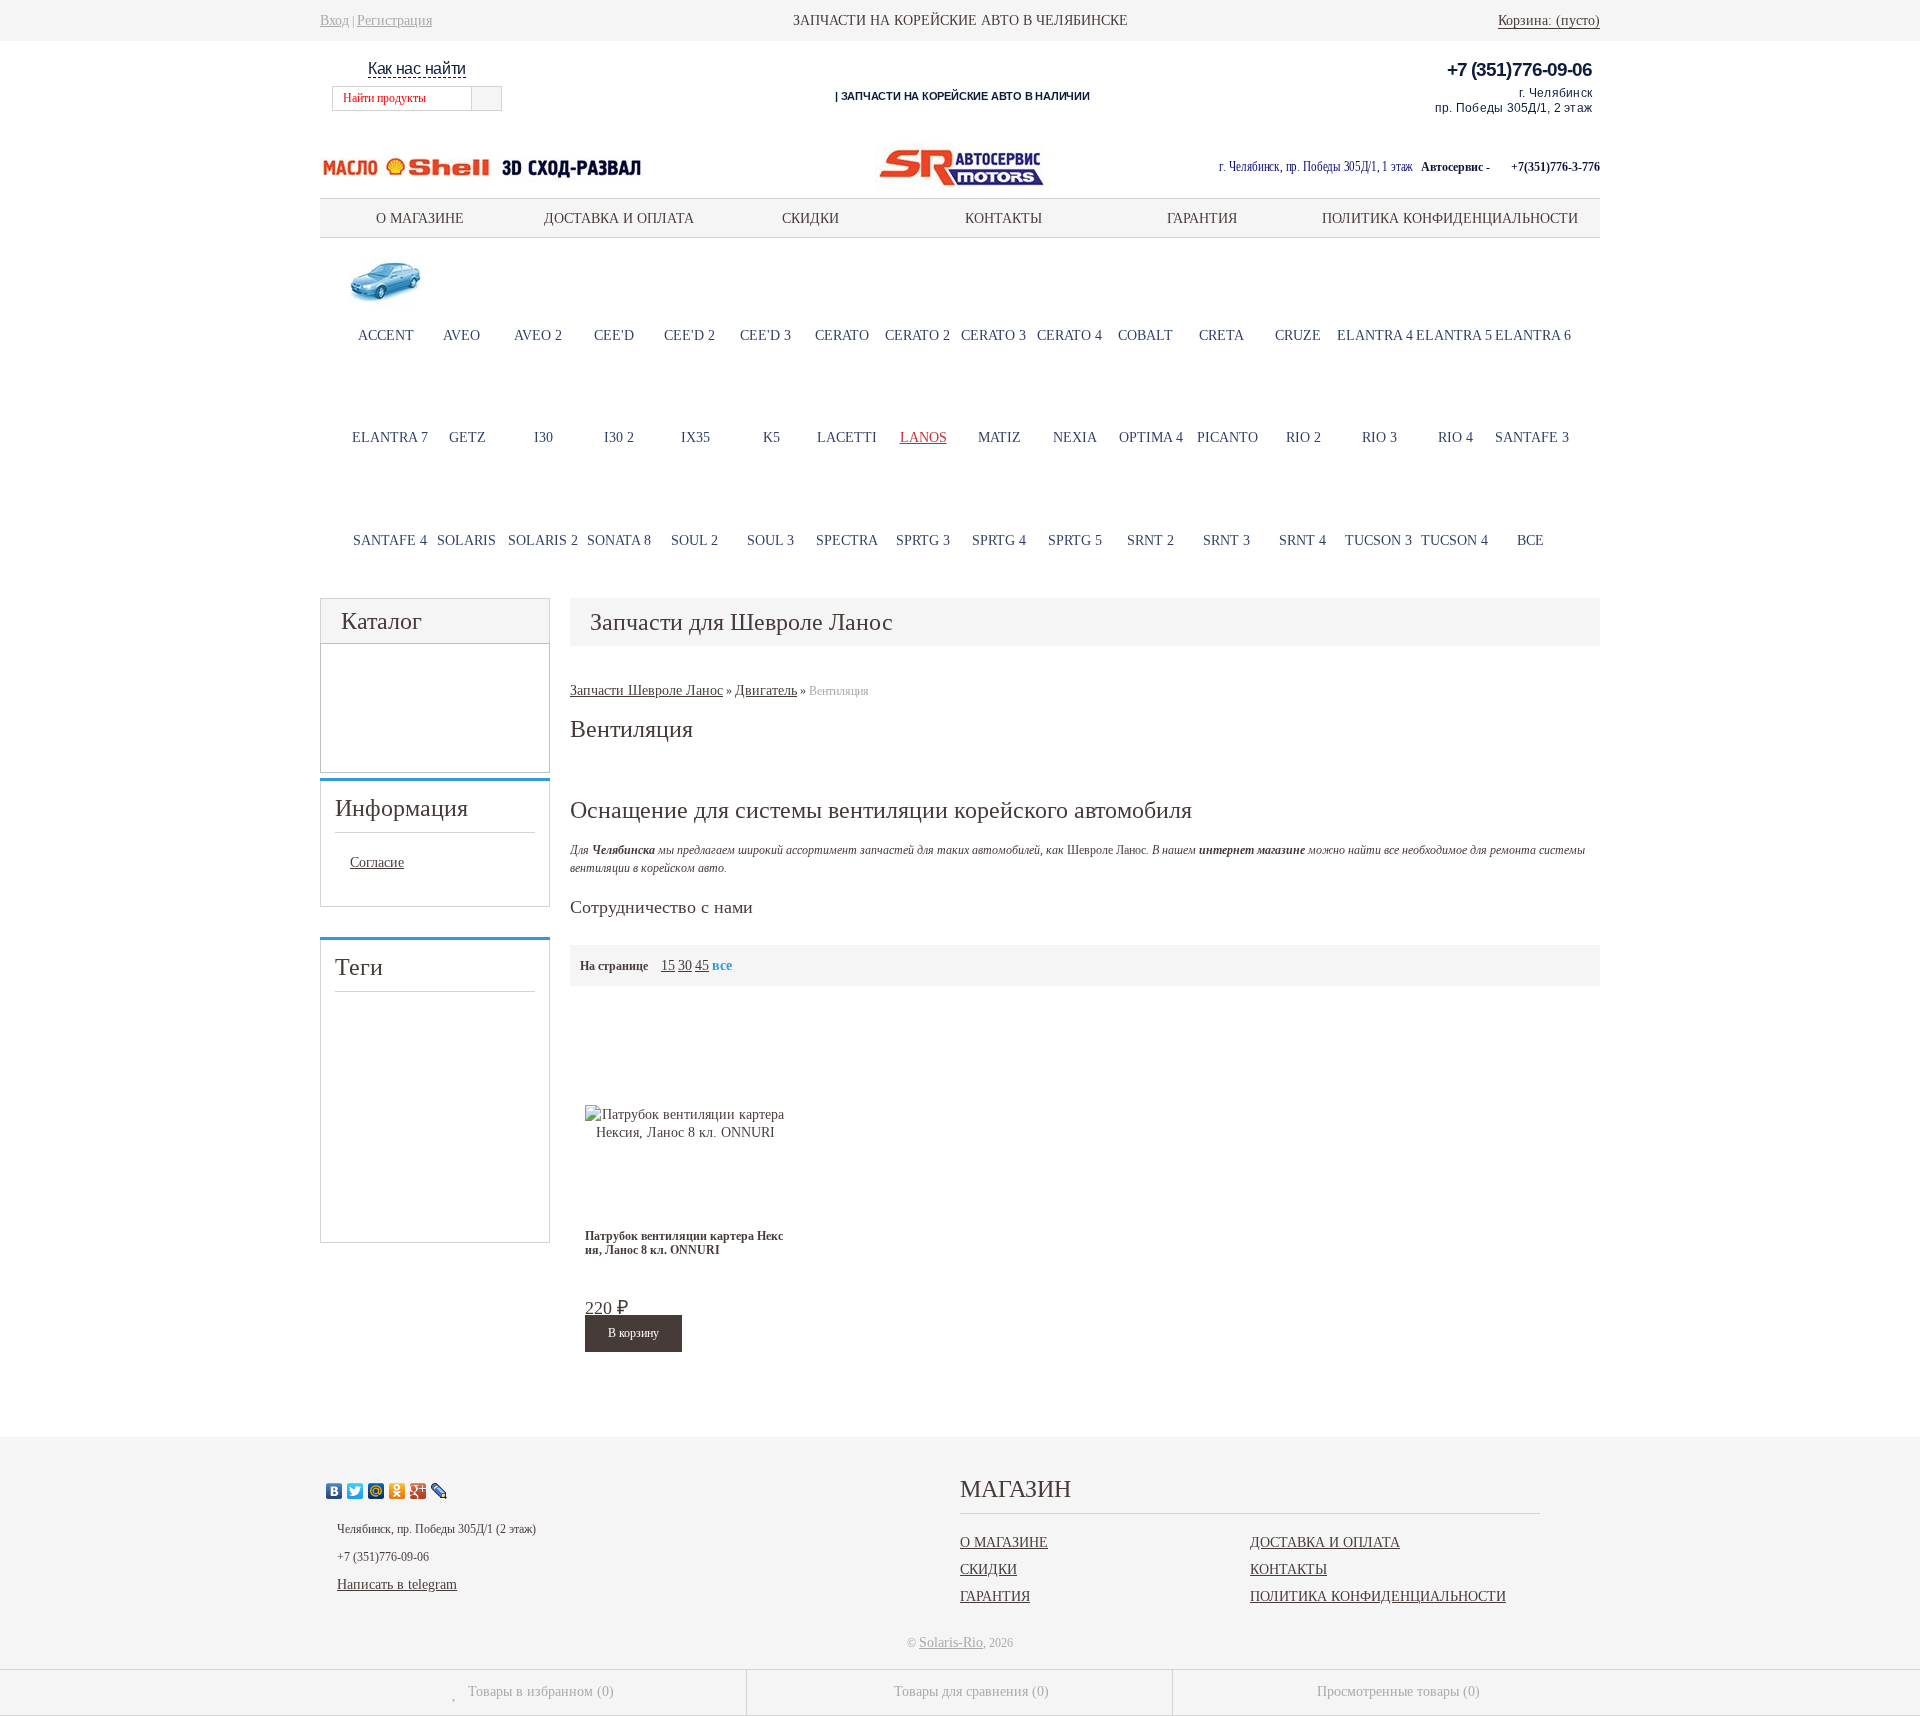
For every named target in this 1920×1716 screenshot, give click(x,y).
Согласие (377, 862)
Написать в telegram (397, 1584)
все (722, 965)
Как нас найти (417, 68)
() (541, 1691)
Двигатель (766, 690)
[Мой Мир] (376, 1491)
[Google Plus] (418, 1491)
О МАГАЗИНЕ (420, 218)
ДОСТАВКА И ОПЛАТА (619, 218)
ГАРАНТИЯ (1202, 218)
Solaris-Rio (951, 1642)
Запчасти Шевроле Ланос (646, 690)
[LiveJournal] (439, 1491)
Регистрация (394, 20)
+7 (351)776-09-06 (1519, 69)
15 (668, 965)
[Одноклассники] (397, 1491)
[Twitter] (355, 1491)
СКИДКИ (810, 218)
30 (685, 965)
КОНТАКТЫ (1003, 218)
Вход (334, 20)
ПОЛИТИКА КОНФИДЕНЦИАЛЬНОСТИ (1450, 218)
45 (702, 965)
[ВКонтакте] (334, 1491)
